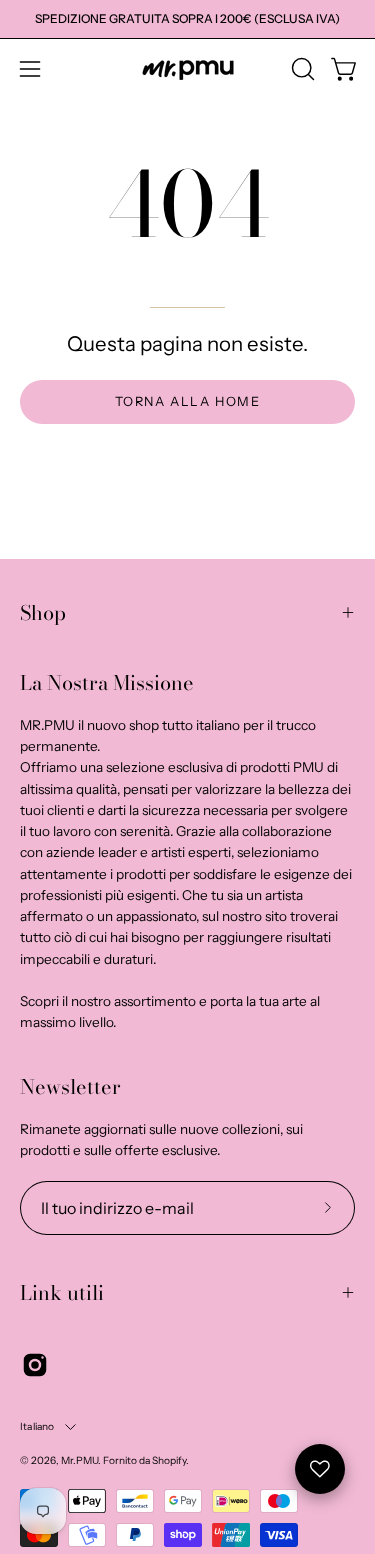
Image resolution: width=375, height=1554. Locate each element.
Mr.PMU (79, 1460)
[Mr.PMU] (188, 69)
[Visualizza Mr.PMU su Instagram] (35, 1365)
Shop (43, 612)
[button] (301, 69)
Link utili (62, 1292)
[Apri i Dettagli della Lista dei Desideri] (320, 1469)
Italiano (37, 1426)
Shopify (169, 1460)
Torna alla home (188, 401)
